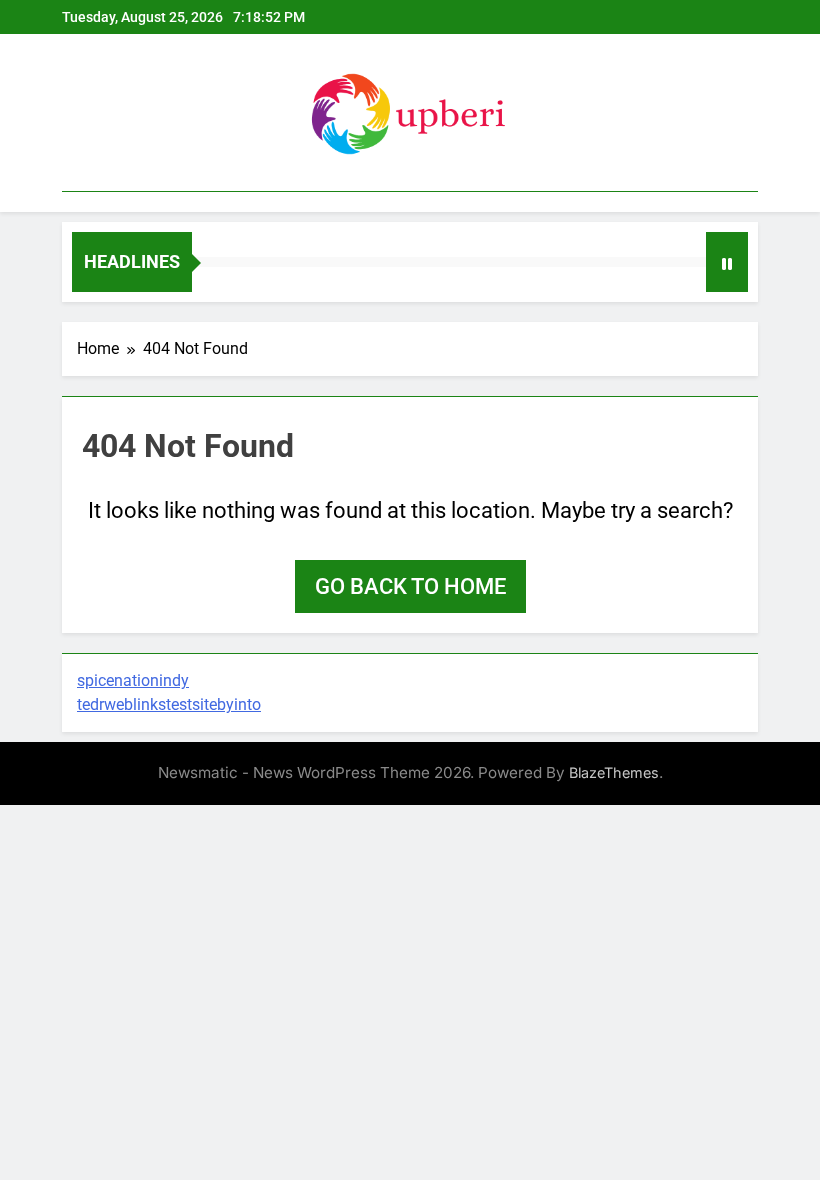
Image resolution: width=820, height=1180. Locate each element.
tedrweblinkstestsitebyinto (169, 704)
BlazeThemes (614, 772)
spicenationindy (133, 680)
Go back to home (410, 586)
